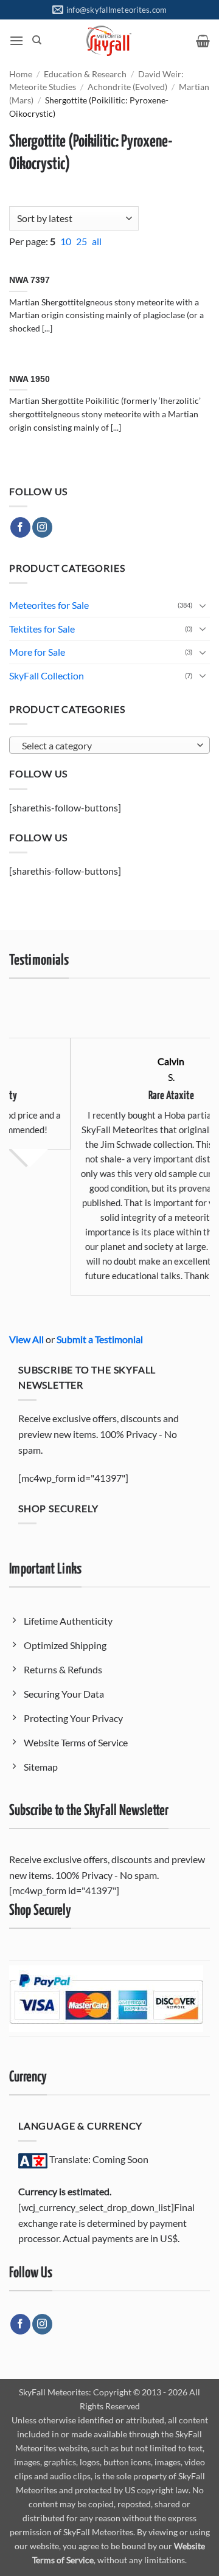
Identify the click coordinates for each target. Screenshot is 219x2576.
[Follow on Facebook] (20, 527)
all (97, 241)
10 (67, 241)
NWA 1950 (30, 379)
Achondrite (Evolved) (127, 87)
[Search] (37, 40)
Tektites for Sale (42, 629)
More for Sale (37, 652)
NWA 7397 (30, 280)
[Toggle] (203, 605)
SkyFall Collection (47, 675)
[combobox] (109, 745)
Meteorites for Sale (49, 605)
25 (82, 241)
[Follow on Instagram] (42, 527)
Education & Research (85, 74)
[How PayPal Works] (106, 1997)
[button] (16, 40)
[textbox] (106, 746)
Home (21, 74)
